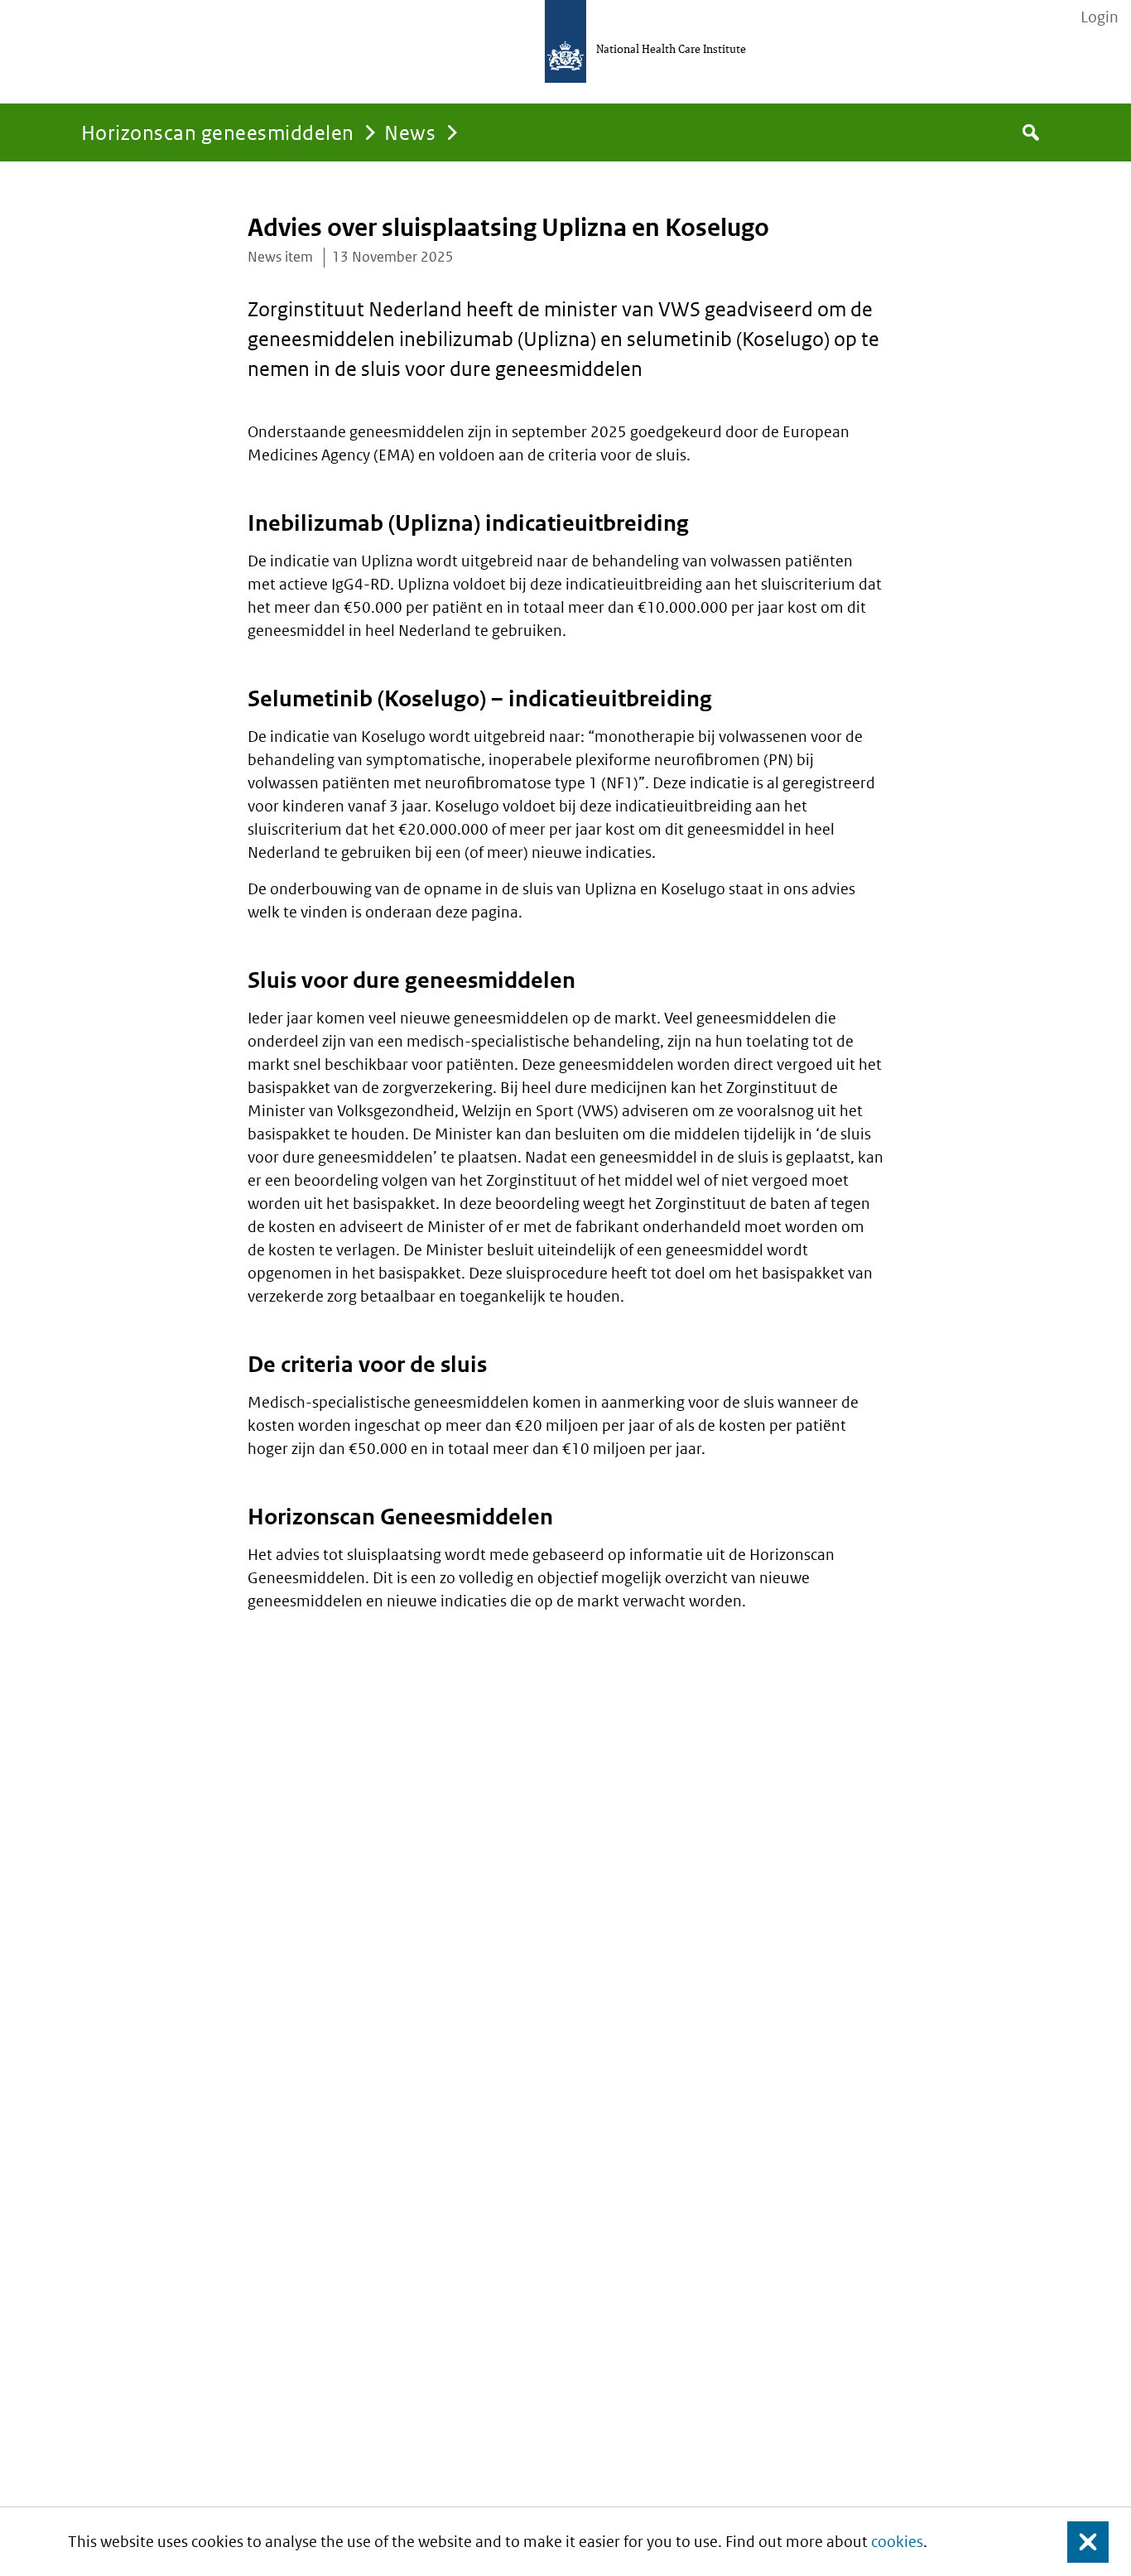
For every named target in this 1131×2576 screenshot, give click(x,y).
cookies (897, 2542)
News (410, 132)
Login (1100, 17)
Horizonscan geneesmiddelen (217, 132)
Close (1078, 2542)
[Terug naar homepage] (565, 41)
